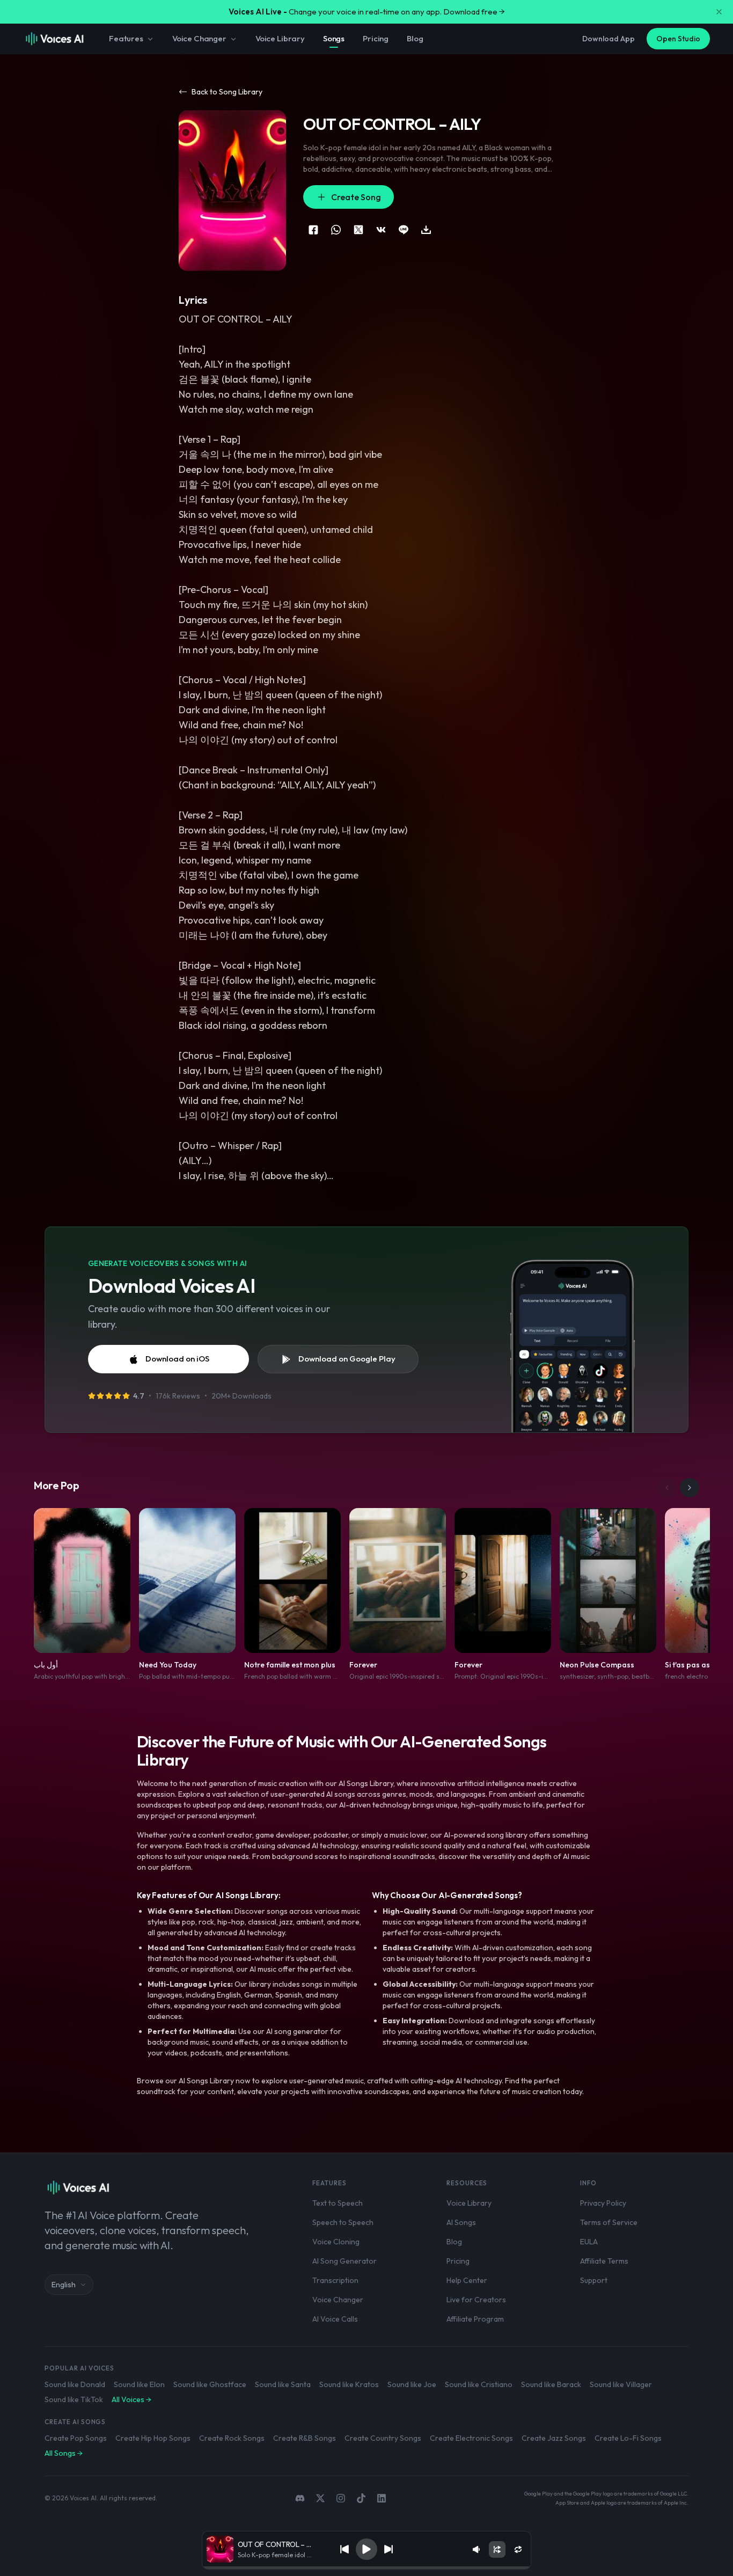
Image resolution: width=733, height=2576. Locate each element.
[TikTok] (361, 2498)
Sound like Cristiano (479, 2384)
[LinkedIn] (382, 2498)
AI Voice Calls (335, 2319)
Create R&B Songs (305, 2438)
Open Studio (678, 39)
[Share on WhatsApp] (336, 230)
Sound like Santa (283, 2384)
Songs (334, 38)
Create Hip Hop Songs (153, 2438)
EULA (589, 2242)
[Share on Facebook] (313, 230)
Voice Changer (199, 38)
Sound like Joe (412, 2384)
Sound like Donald (75, 2384)
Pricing (376, 38)
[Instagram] (341, 2498)
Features (126, 38)
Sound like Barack (551, 2384)
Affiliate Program (475, 2319)
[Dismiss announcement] (719, 12)
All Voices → (131, 2399)
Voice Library (280, 38)
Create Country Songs (383, 2438)
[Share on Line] (404, 230)
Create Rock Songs (232, 2438)
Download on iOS (177, 1359)
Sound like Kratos (349, 2384)
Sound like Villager (621, 2384)
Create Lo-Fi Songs (628, 2438)
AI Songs (461, 2222)
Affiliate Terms (604, 2261)
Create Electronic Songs (471, 2438)
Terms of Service (609, 2222)
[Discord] (300, 2498)
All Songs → (64, 2453)
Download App (609, 39)
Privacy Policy (603, 2203)
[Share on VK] (381, 230)
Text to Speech (338, 2203)
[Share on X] (358, 230)
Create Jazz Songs (554, 2438)
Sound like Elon (139, 2384)
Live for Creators (476, 2300)
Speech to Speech (343, 2222)
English (64, 2285)
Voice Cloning (336, 2242)
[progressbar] (367, 2568)
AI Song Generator (344, 2261)
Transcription (335, 2280)
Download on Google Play (347, 1359)
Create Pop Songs (76, 2438)
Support (594, 2280)
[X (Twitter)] (320, 2498)
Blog (415, 38)
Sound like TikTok (74, 2399)
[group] (367, 2568)
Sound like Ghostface (210, 2384)
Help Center (467, 2280)
